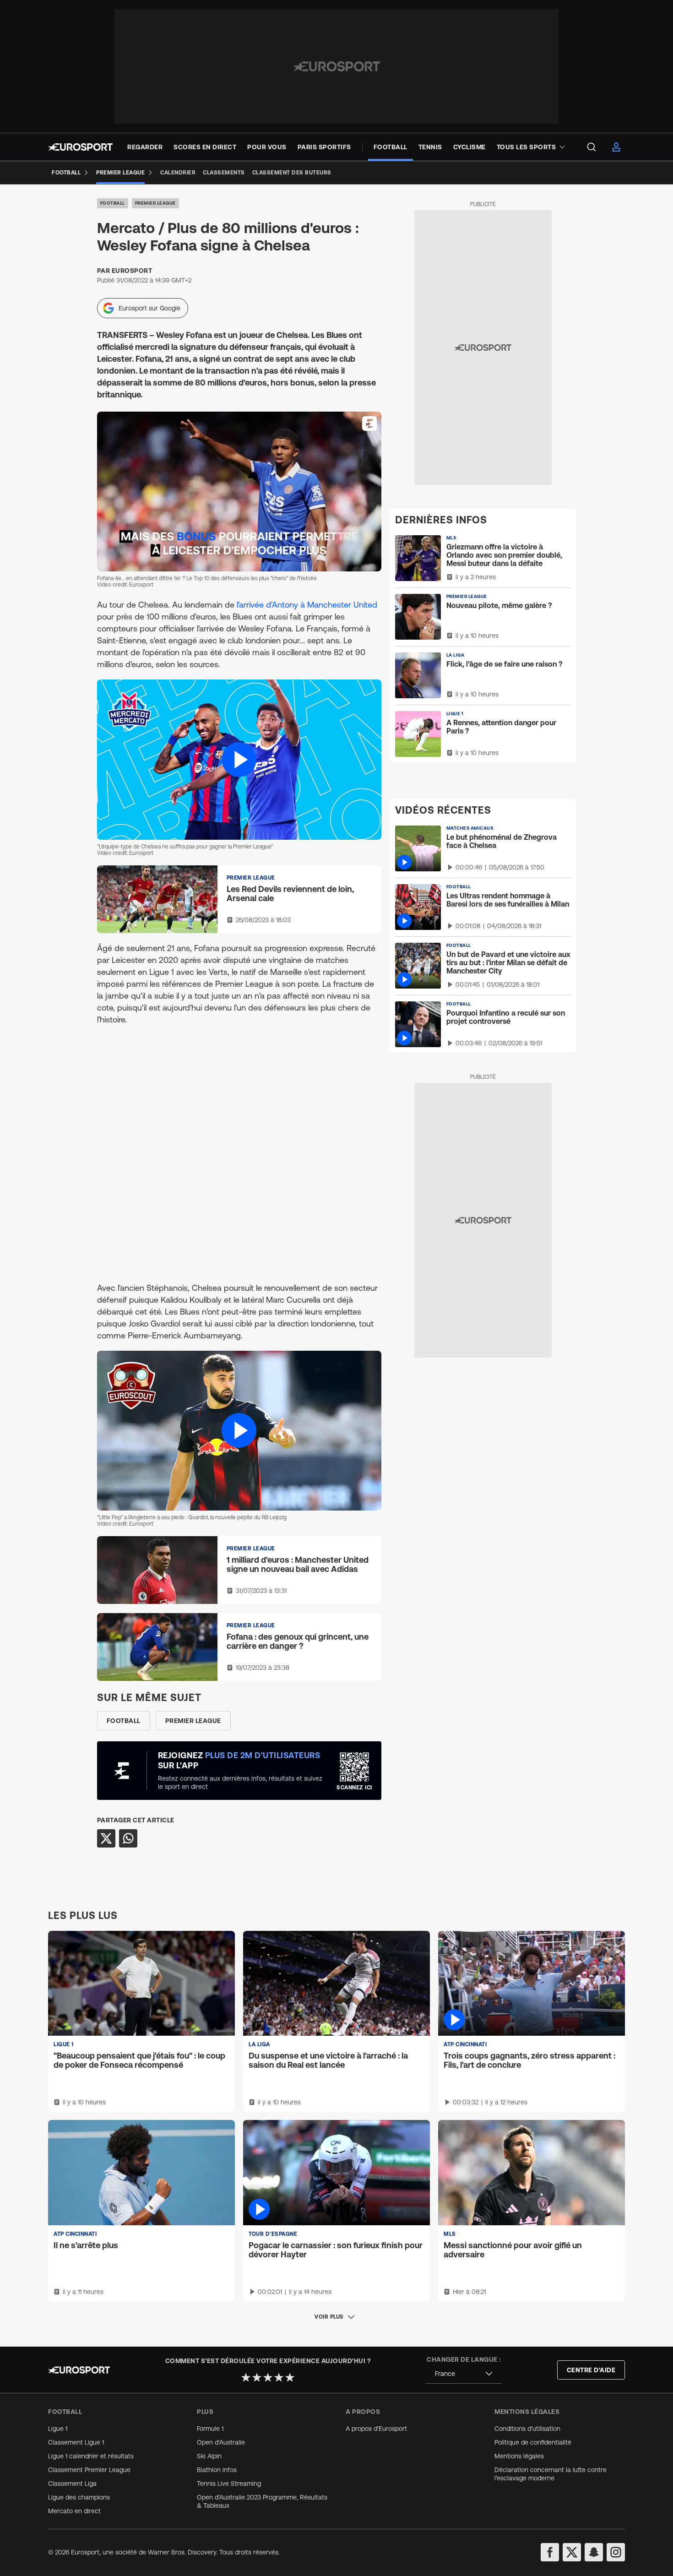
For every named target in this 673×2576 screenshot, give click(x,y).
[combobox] (464, 2374)
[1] (246, 2377)
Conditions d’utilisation (527, 2429)
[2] (257, 2377)
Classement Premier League (89, 2470)
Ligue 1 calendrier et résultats (91, 2456)
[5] (290, 2377)
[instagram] (616, 2552)
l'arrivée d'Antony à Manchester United (307, 605)
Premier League (155, 203)
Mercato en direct (74, 2511)
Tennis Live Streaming (229, 2484)
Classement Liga (72, 2484)
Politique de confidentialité (533, 2442)
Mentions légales (519, 2456)
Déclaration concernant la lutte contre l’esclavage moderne (551, 2474)
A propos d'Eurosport (376, 2429)
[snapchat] (594, 2552)
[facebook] (550, 2552)
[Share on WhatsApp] (128, 1838)
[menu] (592, 147)
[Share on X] (106, 1838)
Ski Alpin (209, 2456)
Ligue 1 (58, 2429)
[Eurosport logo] (80, 147)
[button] (239, 759)
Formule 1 (210, 2429)
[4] (279, 2377)
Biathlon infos (217, 2470)
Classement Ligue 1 (76, 2442)
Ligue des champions (79, 2497)
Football (113, 203)
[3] (268, 2377)
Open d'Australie (221, 2442)
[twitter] (572, 2552)
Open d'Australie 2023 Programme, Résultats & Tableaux (262, 2501)
